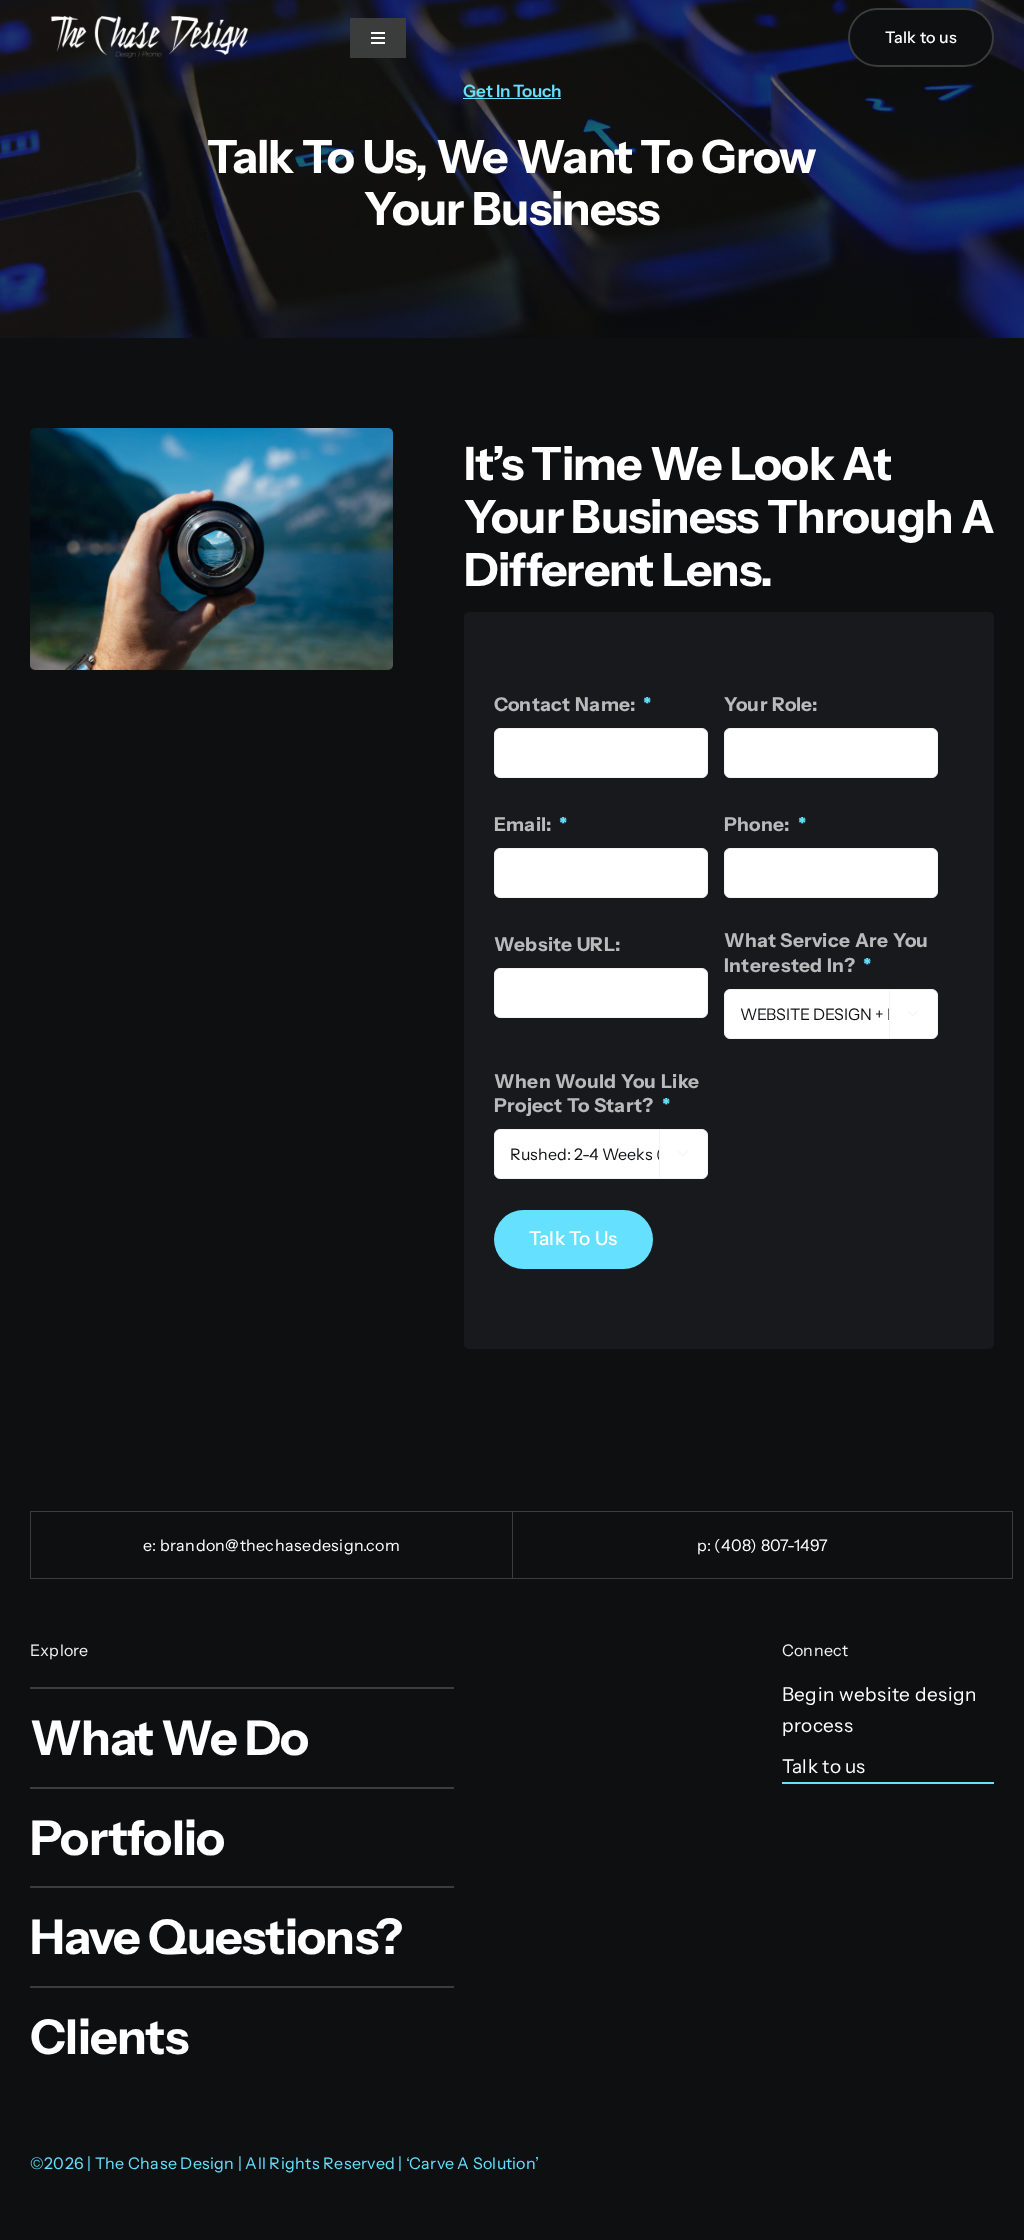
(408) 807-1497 (771, 1545)
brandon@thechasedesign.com (280, 1545)
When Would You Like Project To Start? (596, 1094)
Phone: (765, 824)
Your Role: (771, 704)
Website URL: (557, 944)
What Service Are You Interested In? (826, 953)
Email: (531, 824)
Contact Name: (573, 704)
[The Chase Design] (150, 21)
